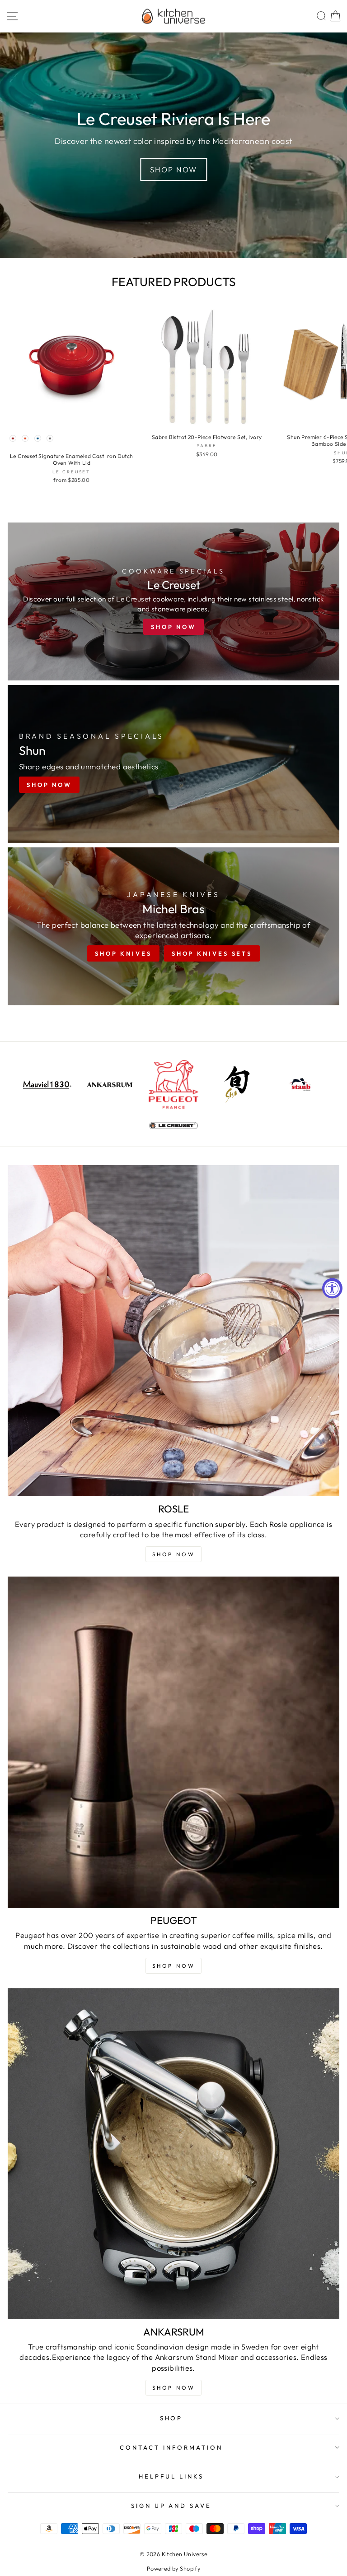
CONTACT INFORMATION (171, 2447)
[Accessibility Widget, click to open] (332, 1288)
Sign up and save (171, 2506)
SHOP (171, 2418)
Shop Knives (123, 953)
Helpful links (171, 2476)
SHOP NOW (174, 1966)
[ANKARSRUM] (173, 2154)
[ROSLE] (173, 1331)
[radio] (13, 439)
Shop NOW (174, 1554)
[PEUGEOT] (173, 1742)
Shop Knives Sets (212, 953)
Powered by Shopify (173, 2568)
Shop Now (173, 169)
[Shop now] (173, 601)
